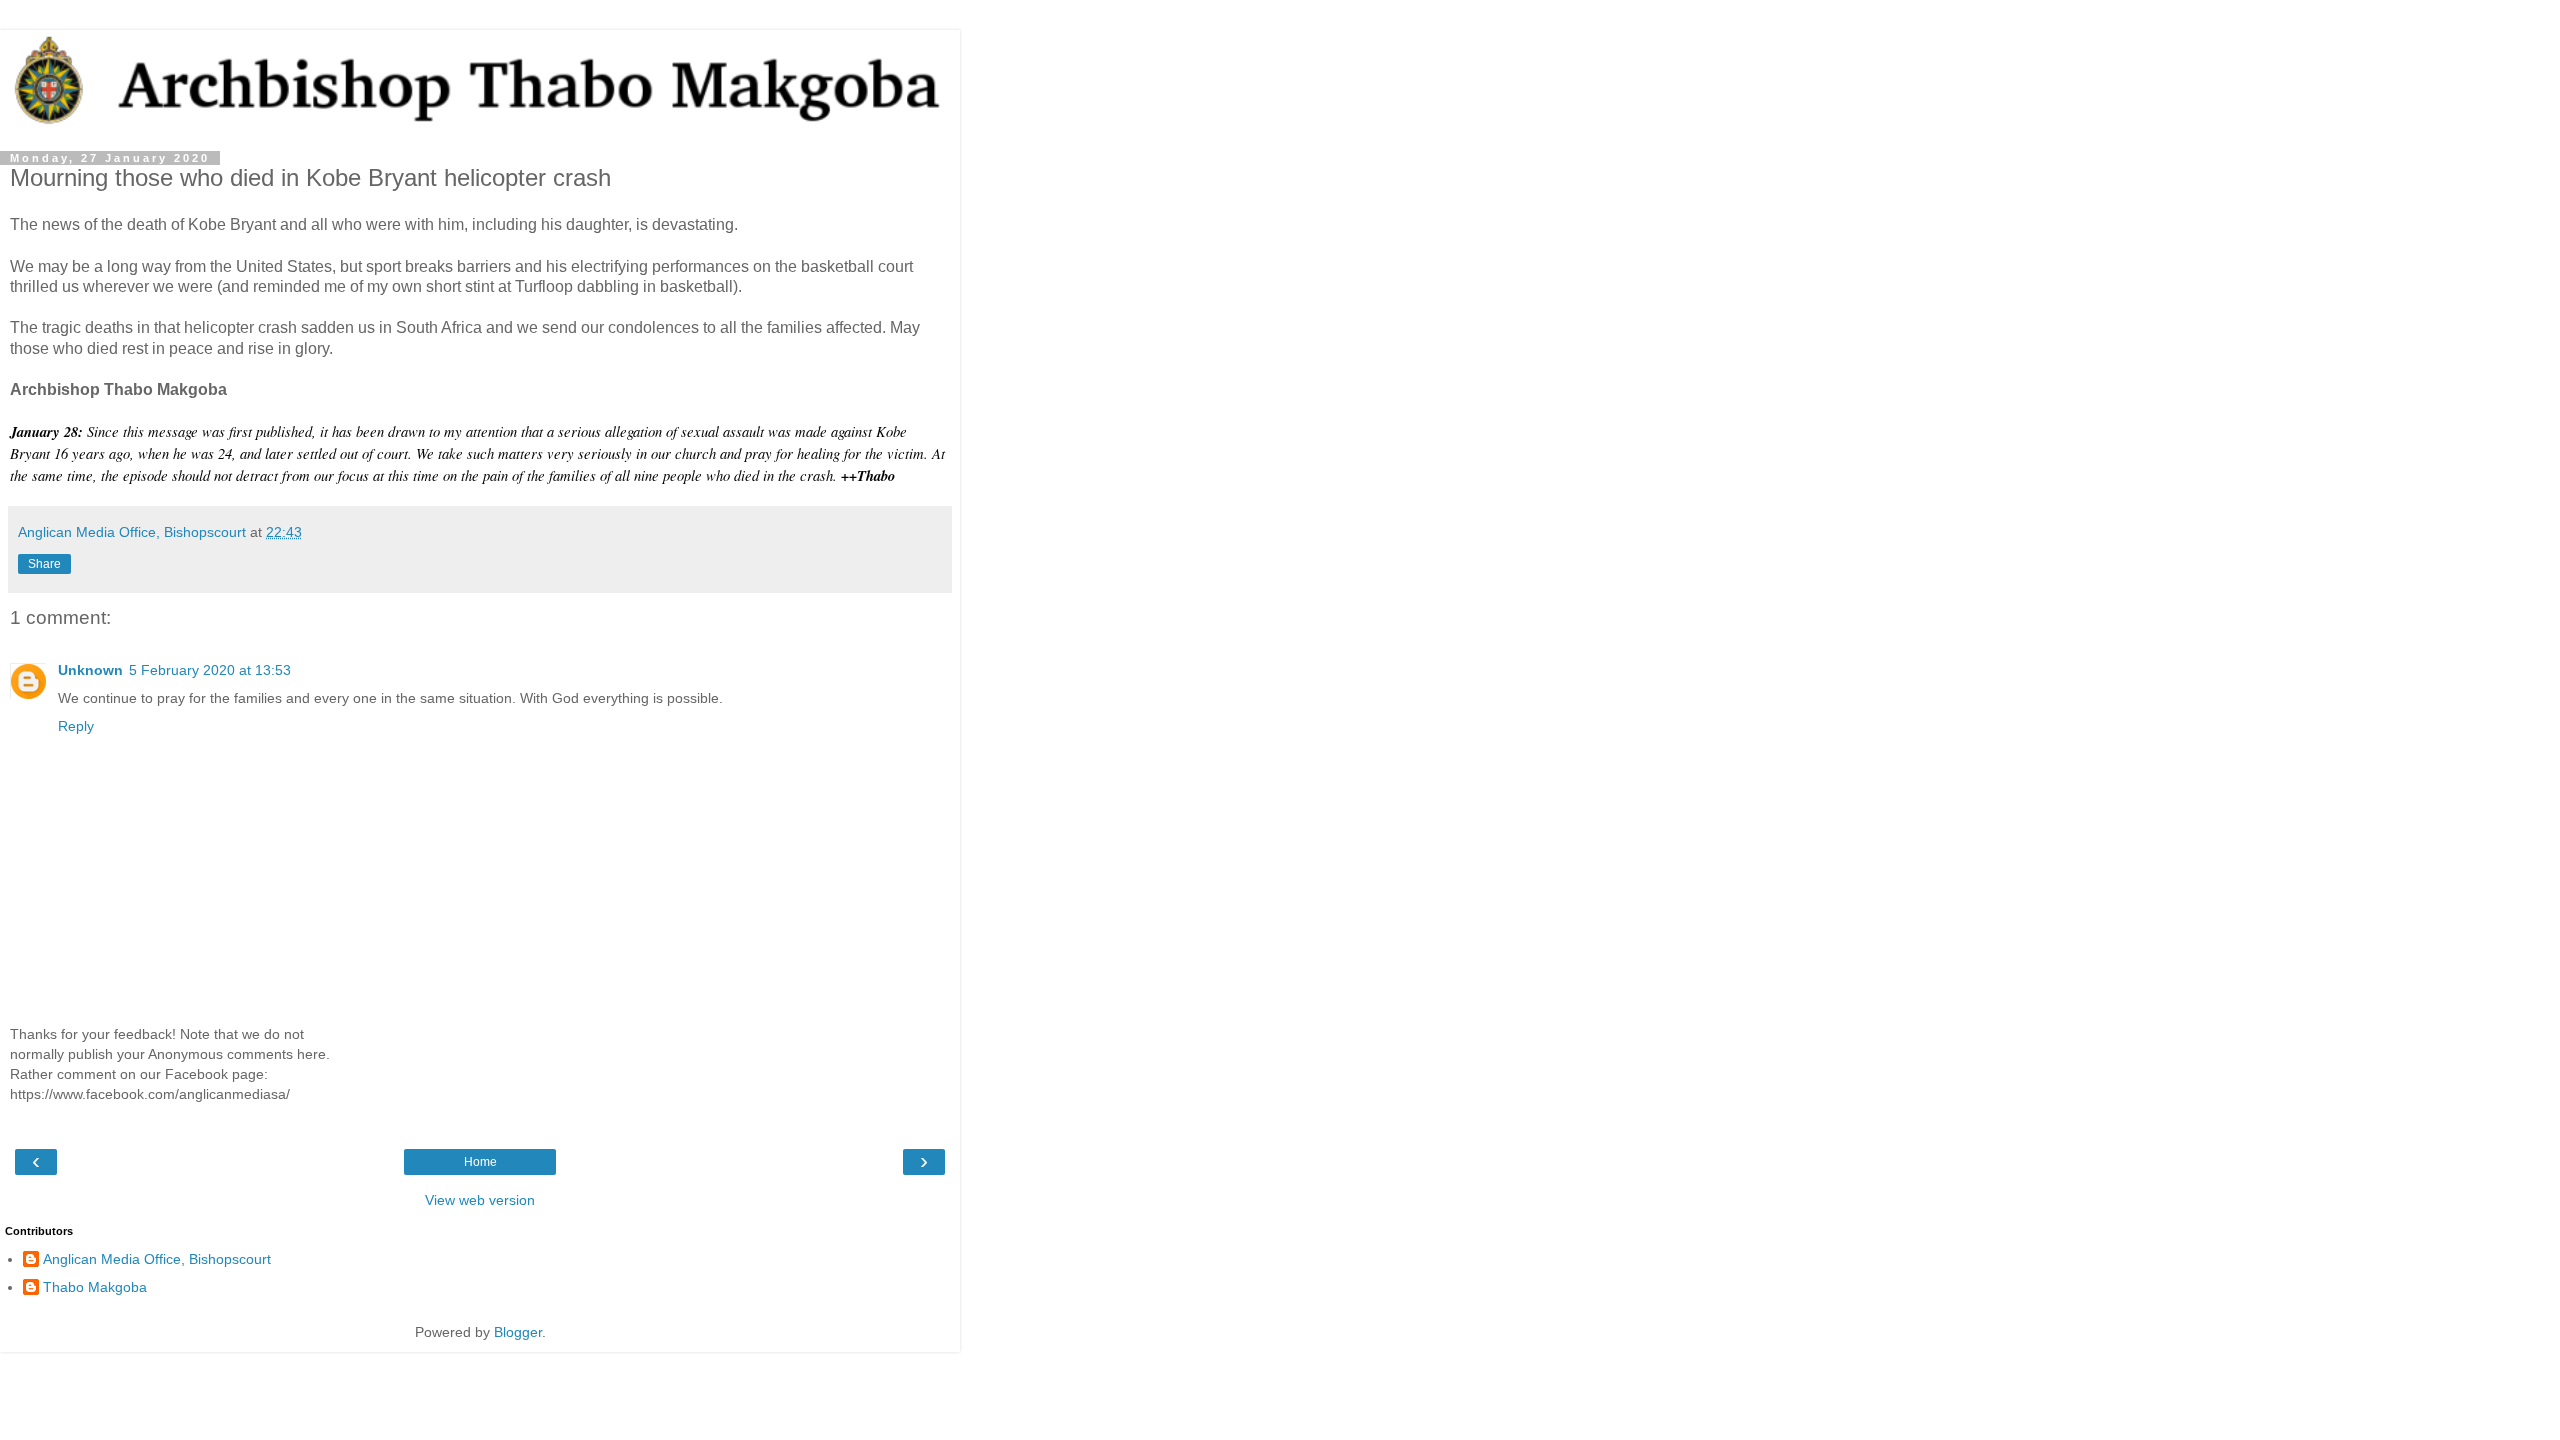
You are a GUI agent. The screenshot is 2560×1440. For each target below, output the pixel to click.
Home (480, 1162)
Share (44, 564)
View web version (480, 1200)
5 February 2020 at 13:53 (210, 670)
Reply (76, 726)
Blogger (518, 1332)
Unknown (90, 670)
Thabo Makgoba (95, 1287)
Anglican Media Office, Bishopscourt (157, 1259)
